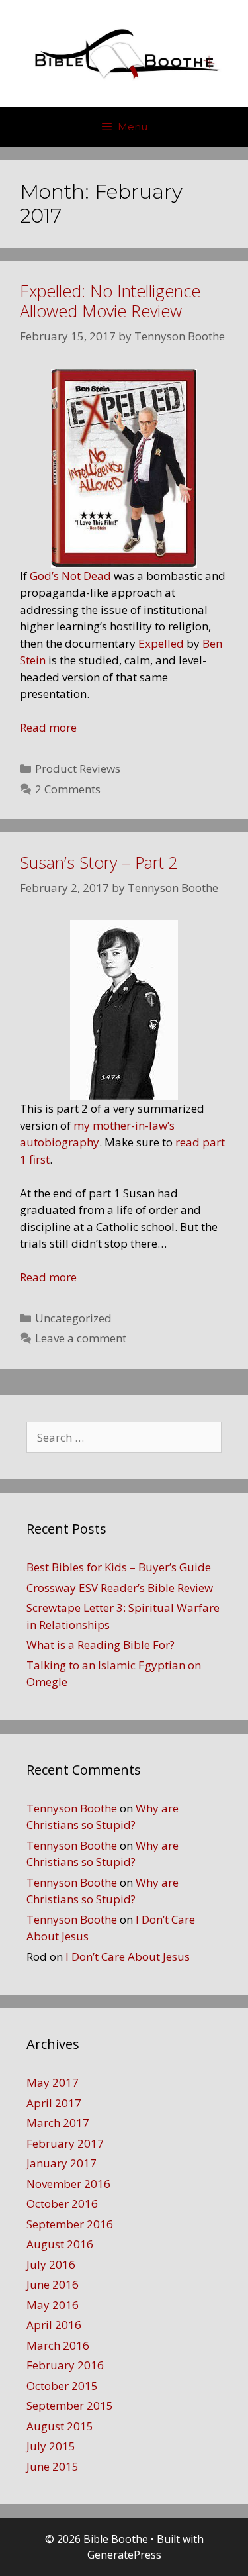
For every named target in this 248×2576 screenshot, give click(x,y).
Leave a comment (81, 1338)
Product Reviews (78, 768)
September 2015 (70, 2405)
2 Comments (68, 789)
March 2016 (58, 2345)
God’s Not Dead (70, 576)
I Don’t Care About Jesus (128, 1957)
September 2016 (70, 2224)
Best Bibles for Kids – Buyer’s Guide (119, 1567)
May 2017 (53, 2082)
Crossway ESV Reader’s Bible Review (120, 1588)
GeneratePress (124, 2555)
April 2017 (54, 2103)
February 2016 (65, 2365)
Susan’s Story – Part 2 (99, 862)
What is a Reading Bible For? (101, 1645)
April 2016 (54, 2325)
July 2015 (51, 2446)
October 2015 (62, 2386)
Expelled (161, 643)
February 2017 (65, 2143)
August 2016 (60, 2244)
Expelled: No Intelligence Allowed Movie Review (110, 301)
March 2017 (58, 2123)
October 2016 (62, 2204)
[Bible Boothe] (124, 53)
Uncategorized (73, 1318)
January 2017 (62, 2163)
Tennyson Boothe (72, 1808)
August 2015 (60, 2426)
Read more (48, 727)
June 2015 (53, 2466)
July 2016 (51, 2264)
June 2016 (53, 2284)
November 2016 (68, 2184)
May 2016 (53, 2305)
